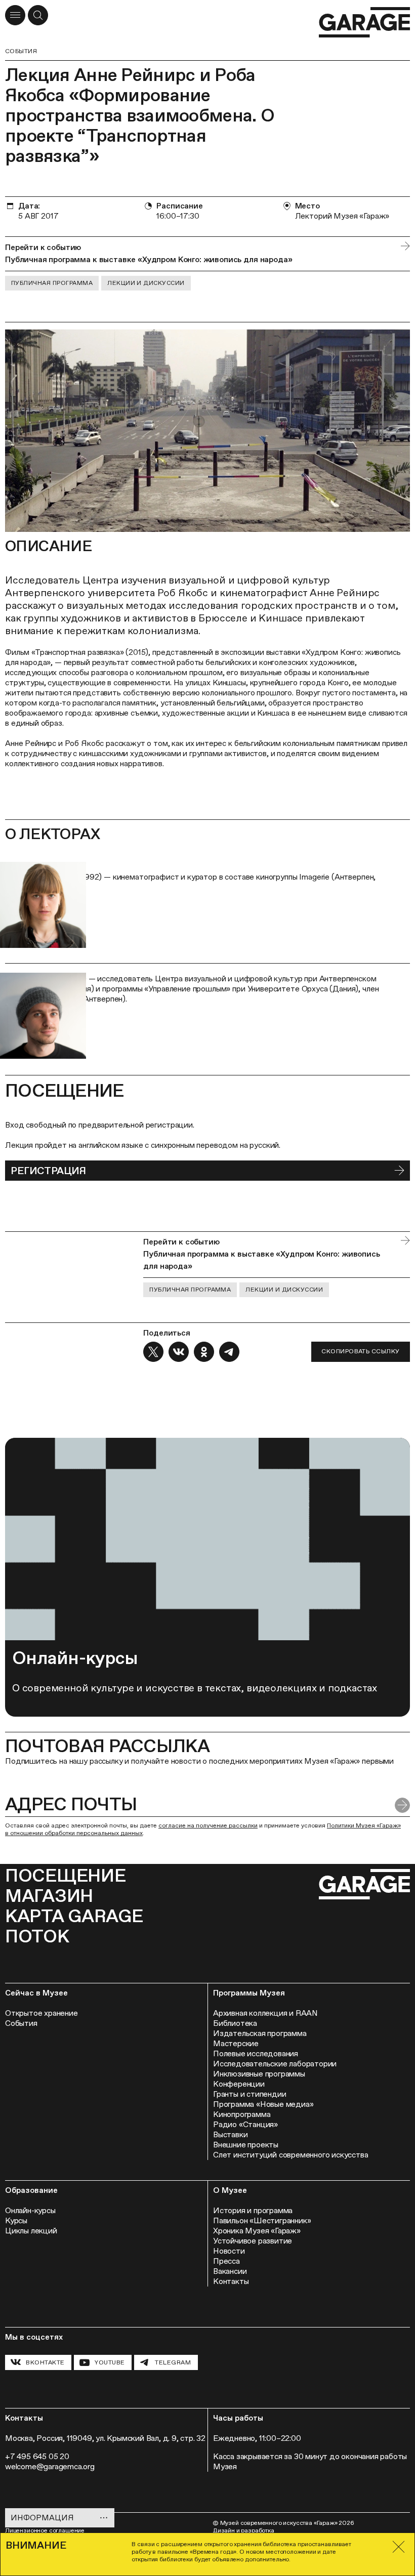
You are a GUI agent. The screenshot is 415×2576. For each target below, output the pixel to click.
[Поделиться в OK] (204, 1352)
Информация (42, 2518)
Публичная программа (52, 283)
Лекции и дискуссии (146, 283)
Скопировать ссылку (361, 1351)
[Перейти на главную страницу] (364, 23)
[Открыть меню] (15, 15)
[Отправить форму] (402, 1805)
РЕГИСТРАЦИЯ (48, 1171)
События (21, 51)
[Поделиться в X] (153, 1352)
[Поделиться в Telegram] (229, 1352)
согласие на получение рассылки (208, 1825)
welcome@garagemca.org (50, 2466)
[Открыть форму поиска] (38, 15)
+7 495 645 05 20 (37, 2456)
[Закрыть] (399, 2547)
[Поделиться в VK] (179, 1352)
